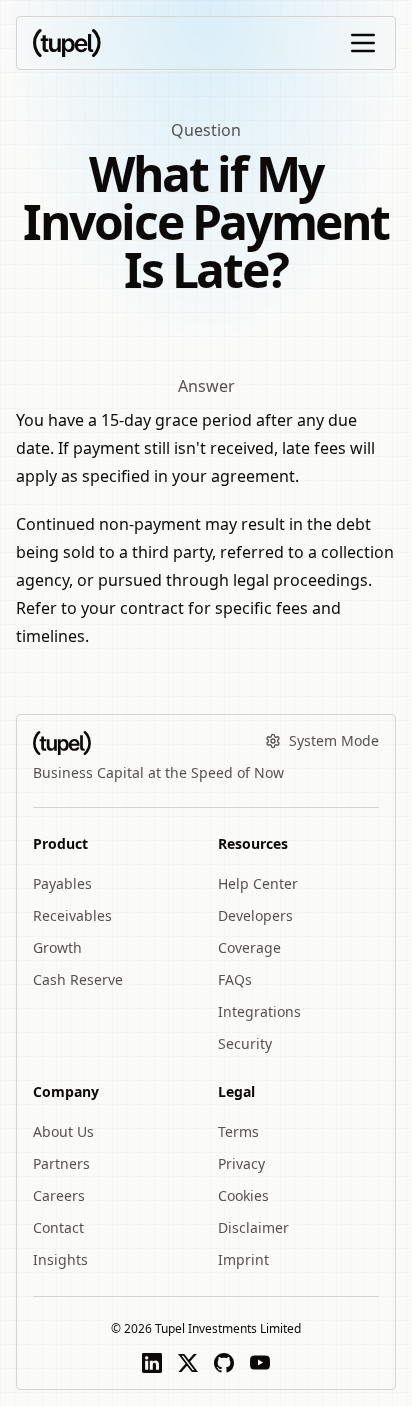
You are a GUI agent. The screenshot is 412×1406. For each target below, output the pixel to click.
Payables (62, 883)
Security (245, 1043)
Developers (255, 915)
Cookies (243, 1195)
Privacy (241, 1163)
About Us (63, 1131)
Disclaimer (253, 1227)
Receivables (72, 915)
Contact (58, 1227)
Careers (59, 1195)
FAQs (235, 979)
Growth (57, 947)
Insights (60, 1259)
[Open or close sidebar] (363, 43)
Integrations (259, 1011)
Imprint (243, 1259)
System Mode (334, 740)
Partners (61, 1163)
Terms (238, 1131)
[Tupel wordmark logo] (67, 43)
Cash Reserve (78, 979)
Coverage (249, 947)
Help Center (258, 883)
